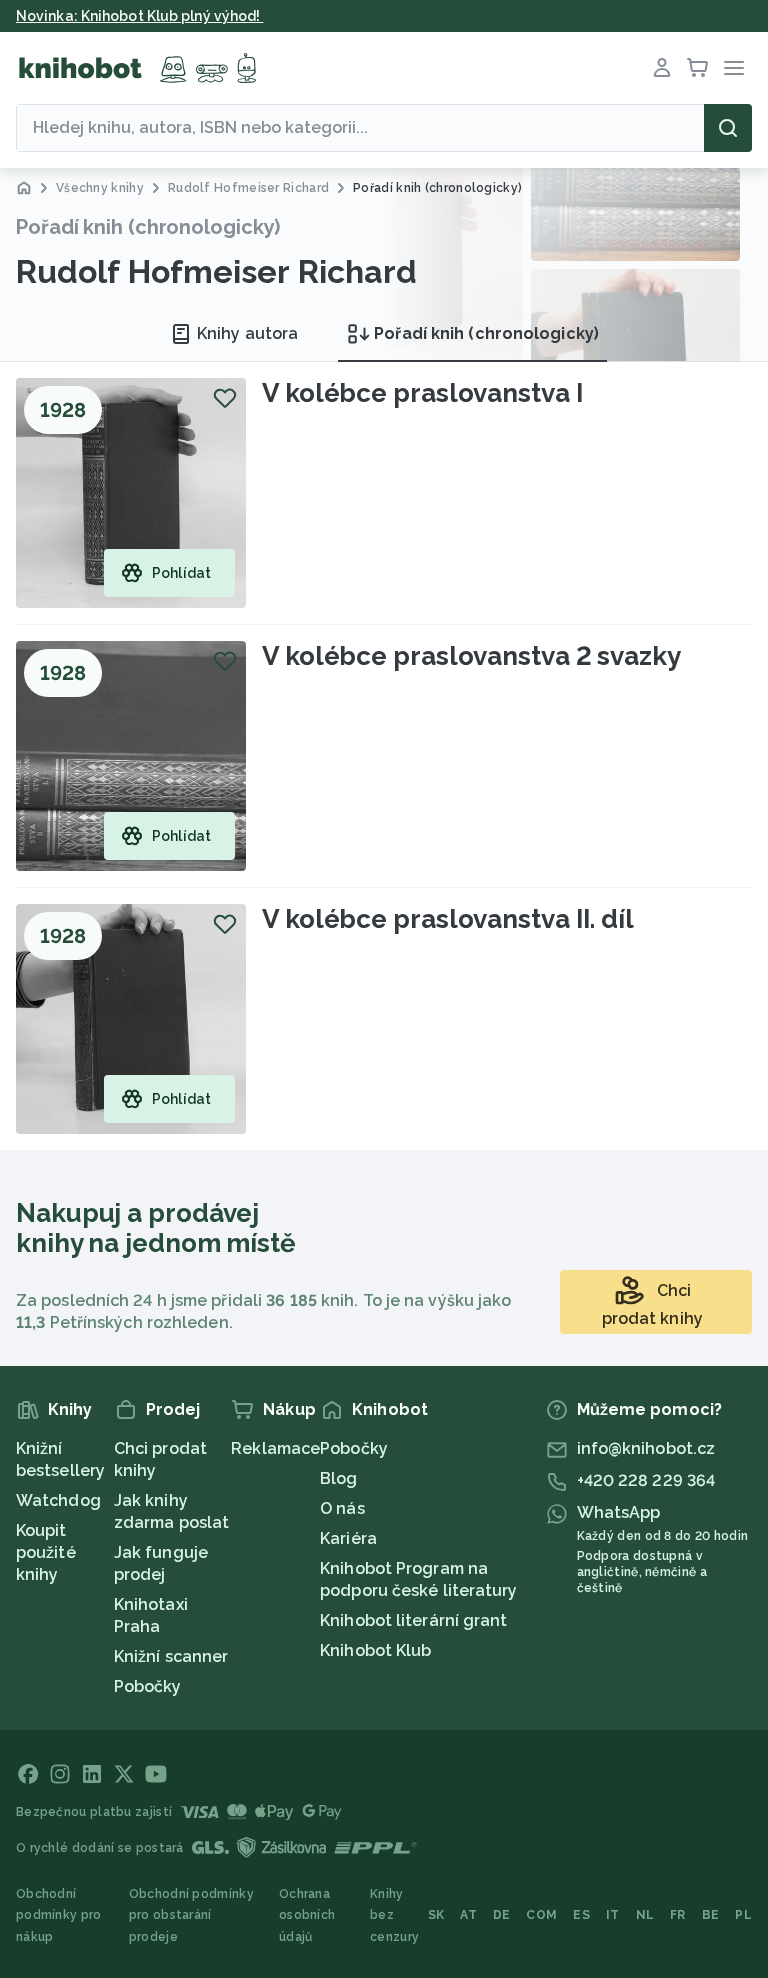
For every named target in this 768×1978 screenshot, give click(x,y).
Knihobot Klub (375, 1650)
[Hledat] (728, 128)
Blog (338, 1478)
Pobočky (148, 1686)
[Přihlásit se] (662, 68)
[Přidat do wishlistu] (225, 398)
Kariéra (348, 1538)
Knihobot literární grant (413, 1620)
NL (645, 1915)
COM (541, 1915)
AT (468, 1915)
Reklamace (275, 1448)
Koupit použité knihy (46, 1552)
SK (436, 1915)
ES (581, 1915)
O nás (342, 1508)
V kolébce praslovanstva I (422, 393)
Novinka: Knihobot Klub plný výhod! (140, 16)
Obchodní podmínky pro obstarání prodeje (191, 1915)
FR (678, 1915)
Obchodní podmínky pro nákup (59, 1915)
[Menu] (734, 68)
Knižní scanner (171, 1656)
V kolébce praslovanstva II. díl (448, 919)
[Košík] (698, 68)
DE (502, 1915)
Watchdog (58, 1500)
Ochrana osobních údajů (307, 1915)
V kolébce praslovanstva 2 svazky (471, 656)
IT (613, 1915)
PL (743, 1915)
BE (711, 1915)
